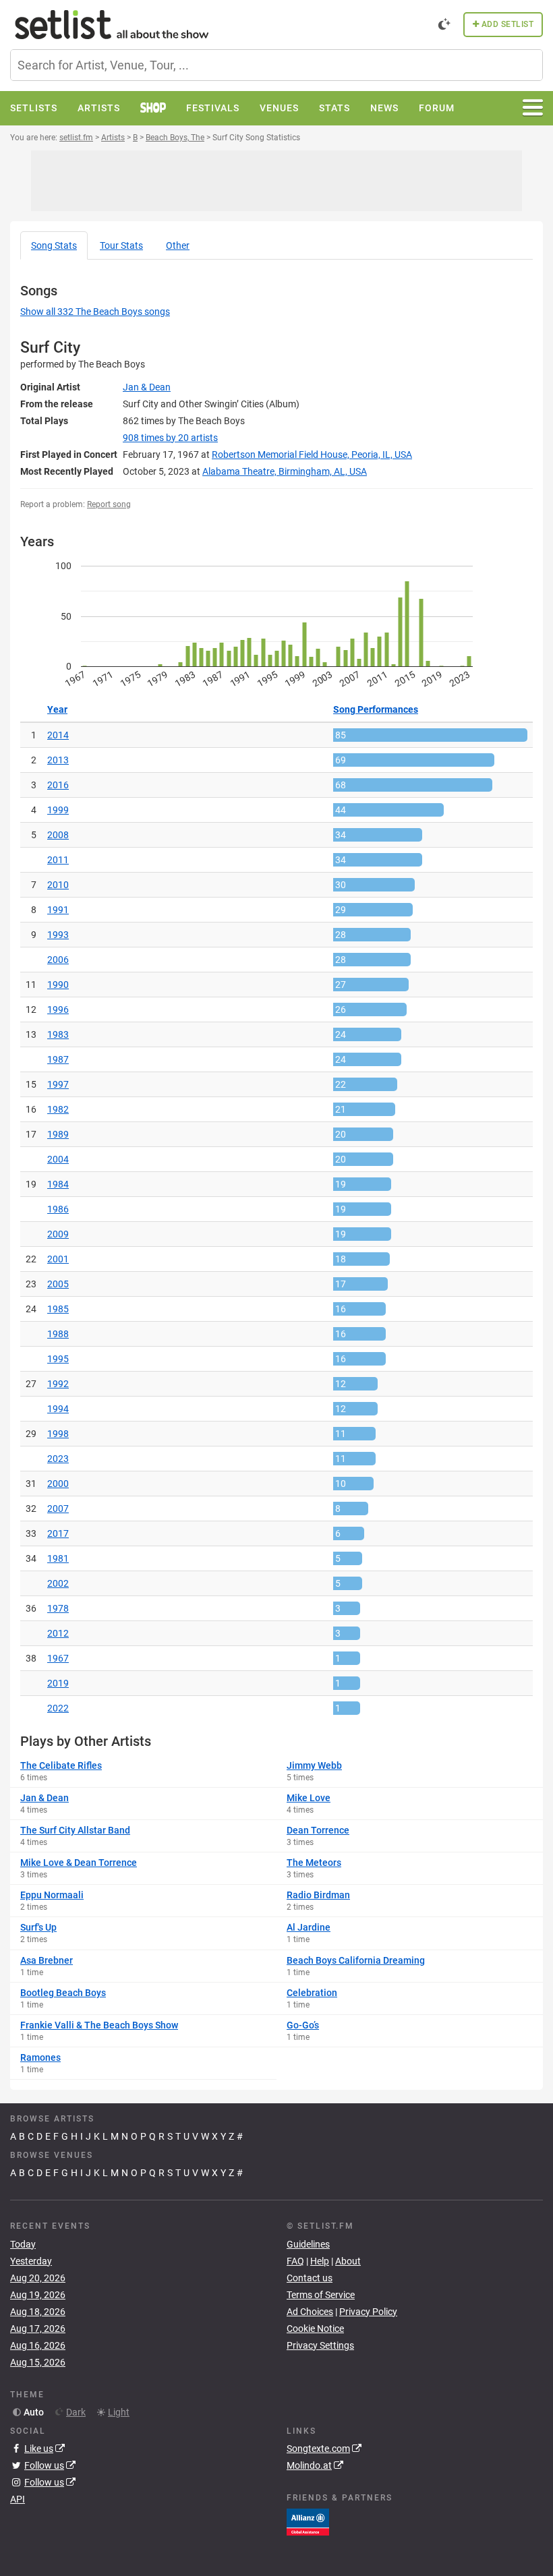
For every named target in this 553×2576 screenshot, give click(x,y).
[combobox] (276, 65)
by (170, 438)
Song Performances (376, 709)
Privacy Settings (320, 2345)
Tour (121, 245)
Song (54, 245)
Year (57, 709)
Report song (109, 504)
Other (178, 245)
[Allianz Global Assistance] (308, 2521)
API (18, 2499)
